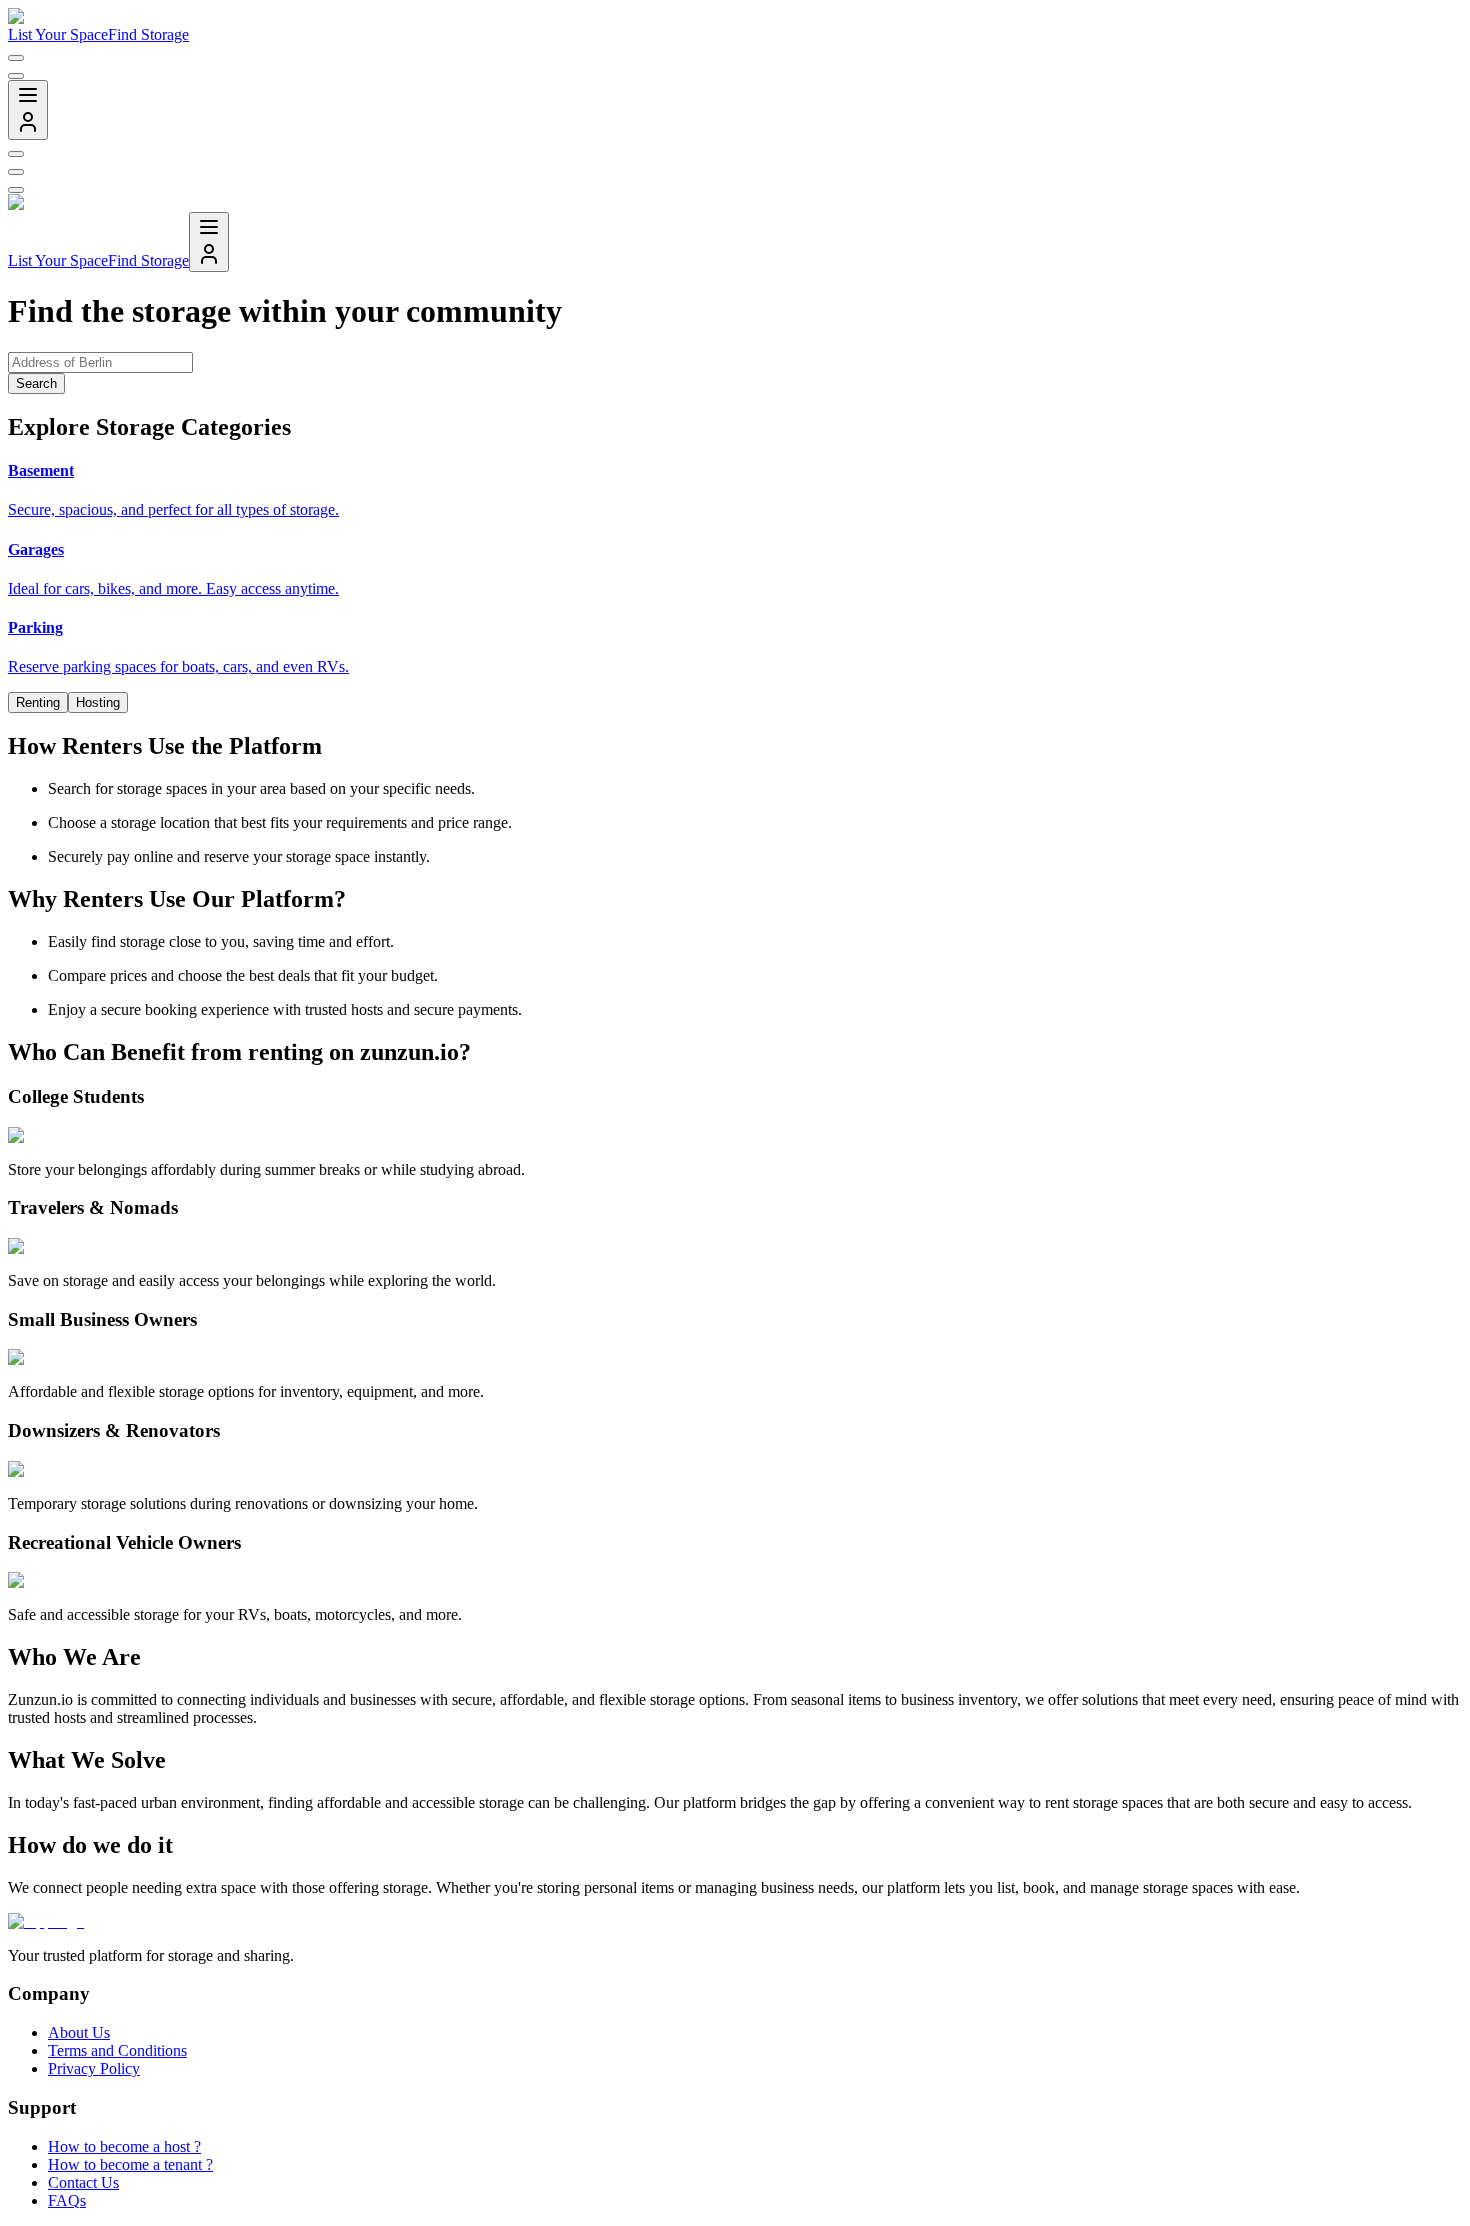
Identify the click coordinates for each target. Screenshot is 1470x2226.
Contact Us (83, 2182)
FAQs (67, 2200)
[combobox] (16, 58)
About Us (79, 2032)
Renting (38, 702)
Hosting (98, 702)
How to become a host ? (124, 2146)
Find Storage (148, 34)
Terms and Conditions (117, 2050)
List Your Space (58, 34)
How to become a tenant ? (130, 2164)
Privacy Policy (94, 2068)
